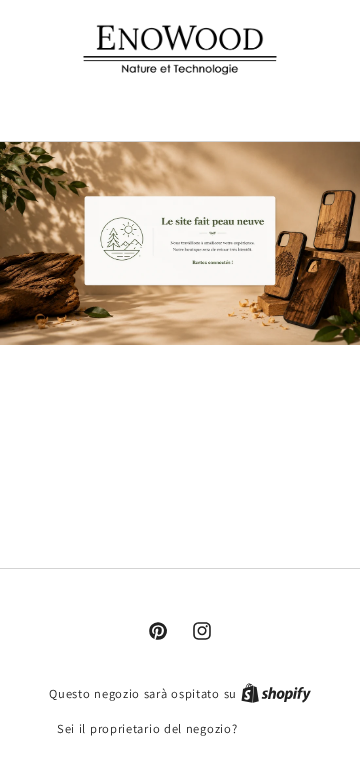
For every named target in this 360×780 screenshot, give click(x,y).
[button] (180, 103)
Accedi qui (272, 728)
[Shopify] (276, 693)
